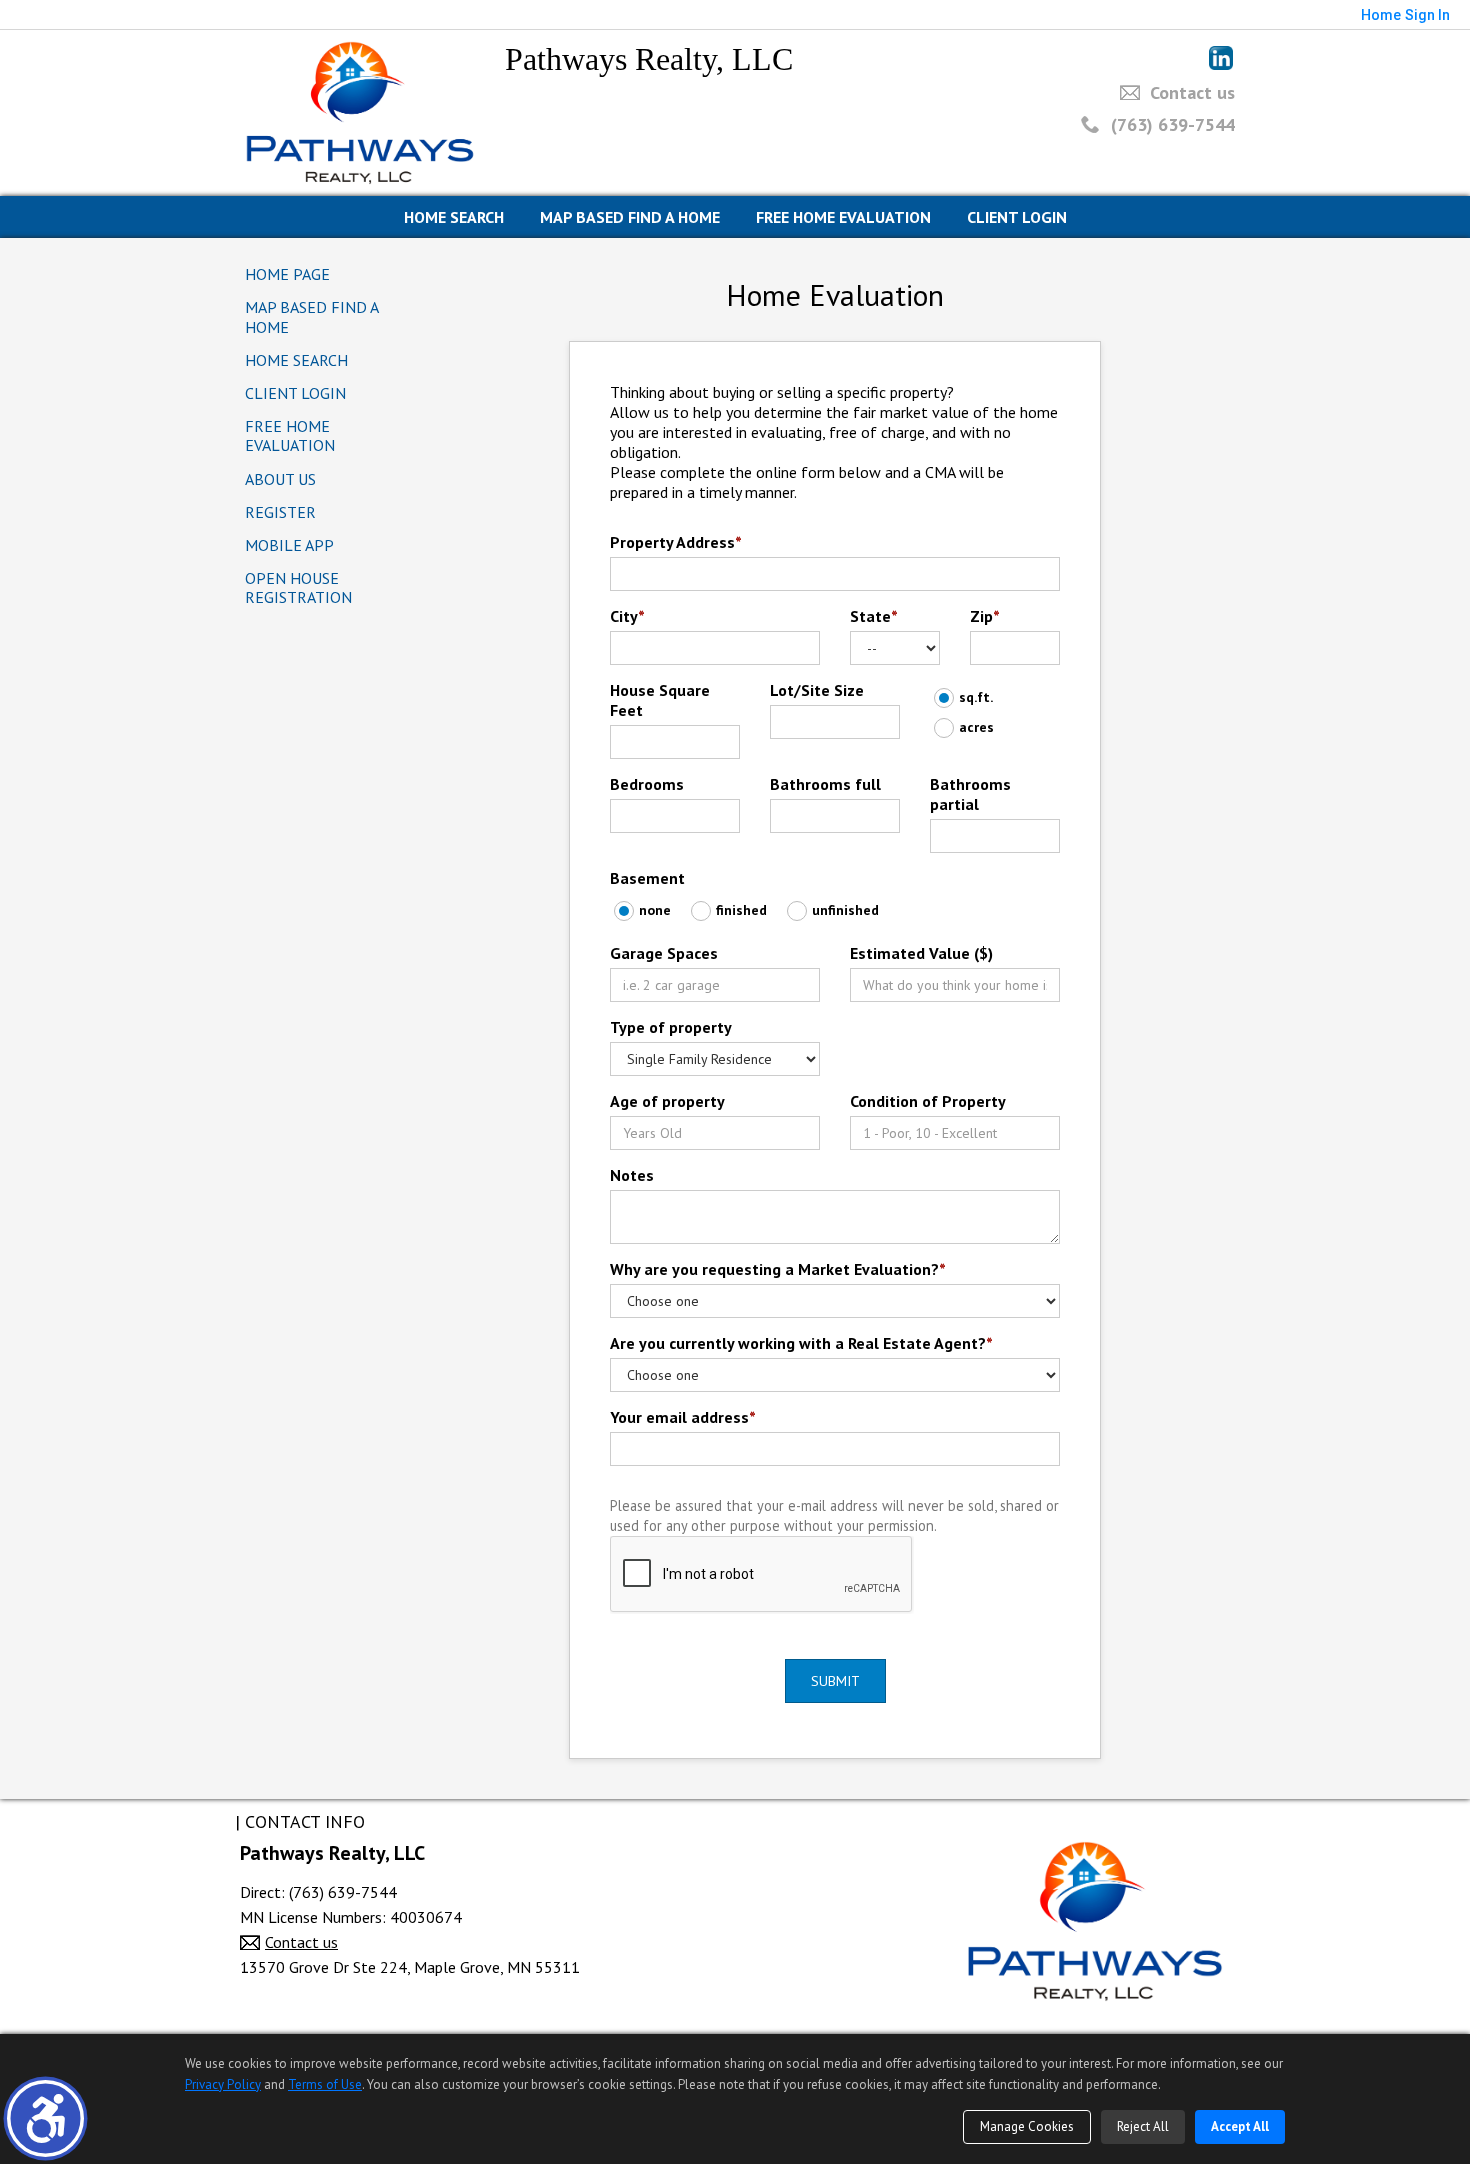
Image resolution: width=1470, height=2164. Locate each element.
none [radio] (655, 910)
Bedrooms (647, 784)
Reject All (1143, 2126)
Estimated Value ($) (921, 953)
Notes (632, 1175)
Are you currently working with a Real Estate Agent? (801, 1343)
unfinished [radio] (845, 910)
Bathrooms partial (970, 794)
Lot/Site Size (817, 690)
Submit (835, 1681)
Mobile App (289, 545)
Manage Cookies (1027, 2126)
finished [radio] (741, 910)
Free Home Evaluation (843, 217)
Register (280, 512)
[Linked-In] (1221, 58)
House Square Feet (660, 700)
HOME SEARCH (454, 217)
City (627, 616)
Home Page (287, 274)
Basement (647, 878)
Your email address (683, 1417)
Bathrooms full (825, 784)
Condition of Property (928, 1101)
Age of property (667, 1101)
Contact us (1192, 92)
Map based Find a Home (630, 217)
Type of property (671, 1027)
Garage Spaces (664, 953)
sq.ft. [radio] (976, 697)
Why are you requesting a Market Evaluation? (778, 1269)
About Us (280, 479)
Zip (985, 616)
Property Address (676, 542)
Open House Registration (298, 587)
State (874, 616)
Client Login (1017, 217)
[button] (45, 2118)
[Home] (360, 111)
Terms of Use (325, 2084)
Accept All (1240, 2126)
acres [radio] (976, 727)
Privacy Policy (223, 2084)
